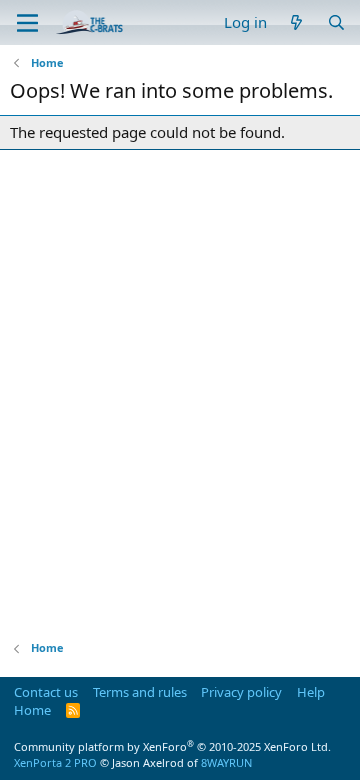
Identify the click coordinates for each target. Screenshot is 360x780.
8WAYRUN (226, 762)
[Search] (336, 22)
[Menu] (27, 23)
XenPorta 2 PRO (55, 762)
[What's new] (296, 22)
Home (32, 710)
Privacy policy (241, 692)
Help (311, 692)
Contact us (46, 692)
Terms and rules (140, 692)
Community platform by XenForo (172, 746)
